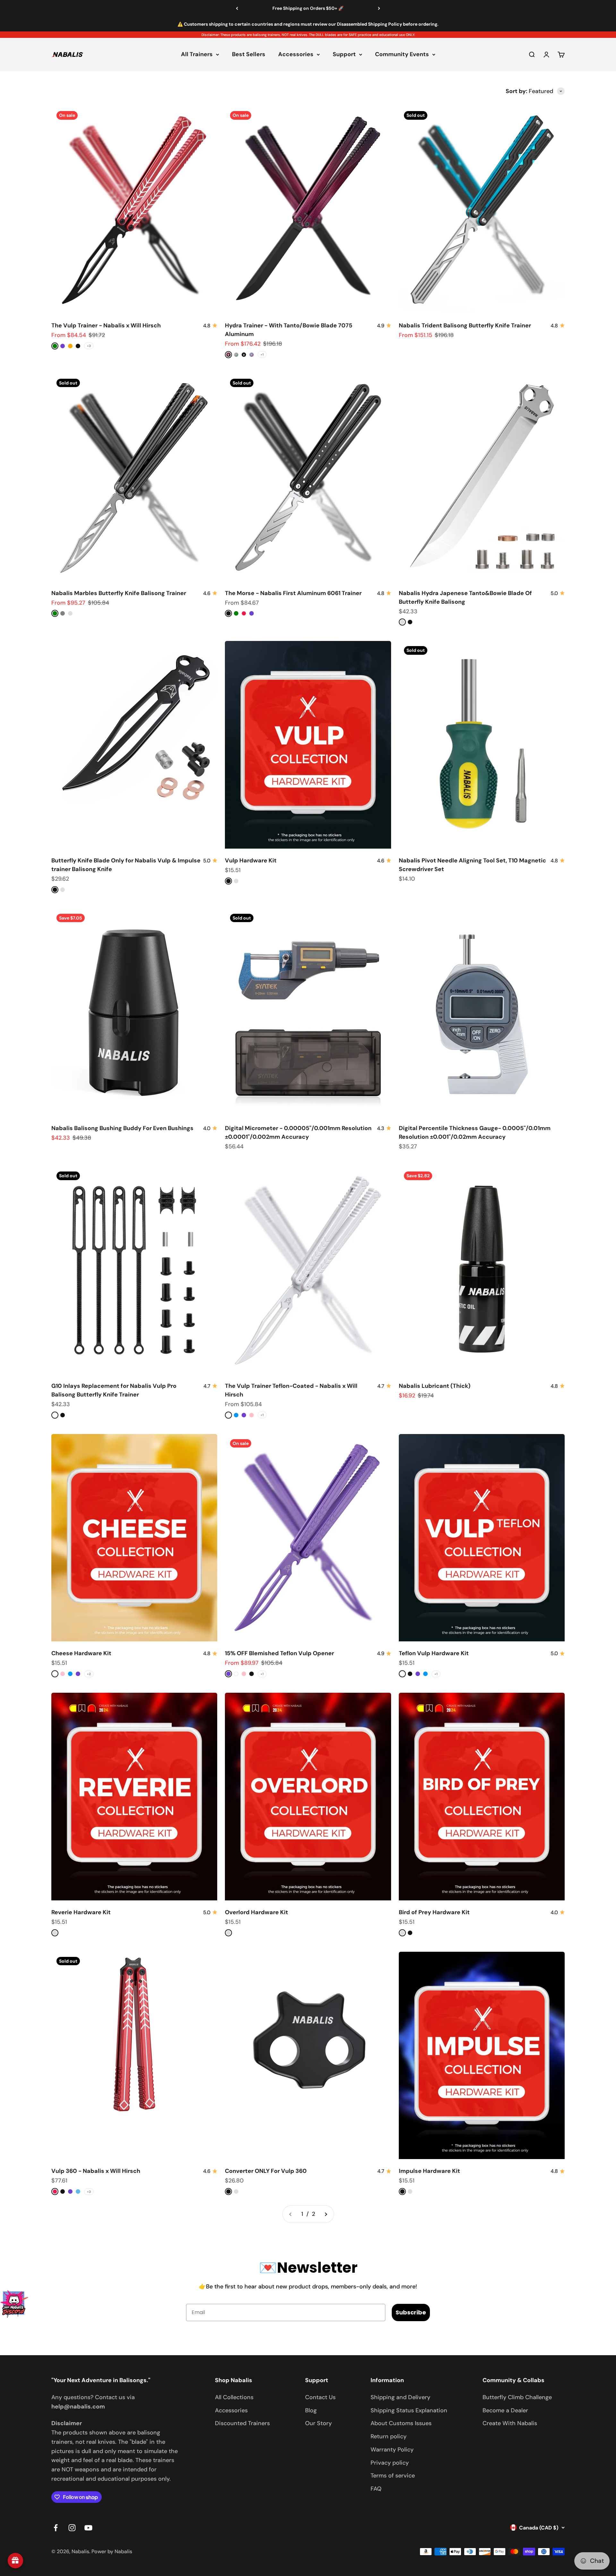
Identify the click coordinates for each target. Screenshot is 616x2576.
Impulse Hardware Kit (429, 2171)
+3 (89, 346)
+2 (89, 1674)
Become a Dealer (505, 2410)
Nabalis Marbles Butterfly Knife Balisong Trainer (119, 593)
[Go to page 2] (326, 2214)
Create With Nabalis (510, 2423)
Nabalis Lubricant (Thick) (435, 1386)
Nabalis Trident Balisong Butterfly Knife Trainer (465, 325)
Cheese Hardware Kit (81, 1653)
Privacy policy (390, 2463)
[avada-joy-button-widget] (15, 2561)
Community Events (402, 55)
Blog (311, 2410)
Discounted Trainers (242, 2423)
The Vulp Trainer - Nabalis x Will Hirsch (106, 325)
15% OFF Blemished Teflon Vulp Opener (279, 1653)
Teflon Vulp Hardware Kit (434, 1653)
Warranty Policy (392, 2450)
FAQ (376, 2489)
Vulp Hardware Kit (251, 860)
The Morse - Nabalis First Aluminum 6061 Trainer (293, 593)
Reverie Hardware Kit (81, 1912)
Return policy (389, 2436)
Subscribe (411, 2312)
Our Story (318, 2423)
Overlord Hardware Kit (257, 1912)
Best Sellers (249, 55)
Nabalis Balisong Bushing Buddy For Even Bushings (122, 1128)
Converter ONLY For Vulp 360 (266, 2171)
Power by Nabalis (112, 2551)
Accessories (296, 55)
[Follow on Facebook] (56, 2528)
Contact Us (320, 2397)
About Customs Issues (401, 2423)
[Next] (379, 8)
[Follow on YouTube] (88, 2528)
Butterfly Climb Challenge (517, 2397)
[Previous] (237, 8)
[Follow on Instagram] (72, 2528)
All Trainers (197, 55)
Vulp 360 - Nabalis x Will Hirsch (96, 2171)
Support (344, 55)
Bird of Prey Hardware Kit (434, 1912)
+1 (262, 354)
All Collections (234, 2397)
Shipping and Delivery (400, 2397)
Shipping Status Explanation (409, 2410)
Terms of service (393, 2476)
